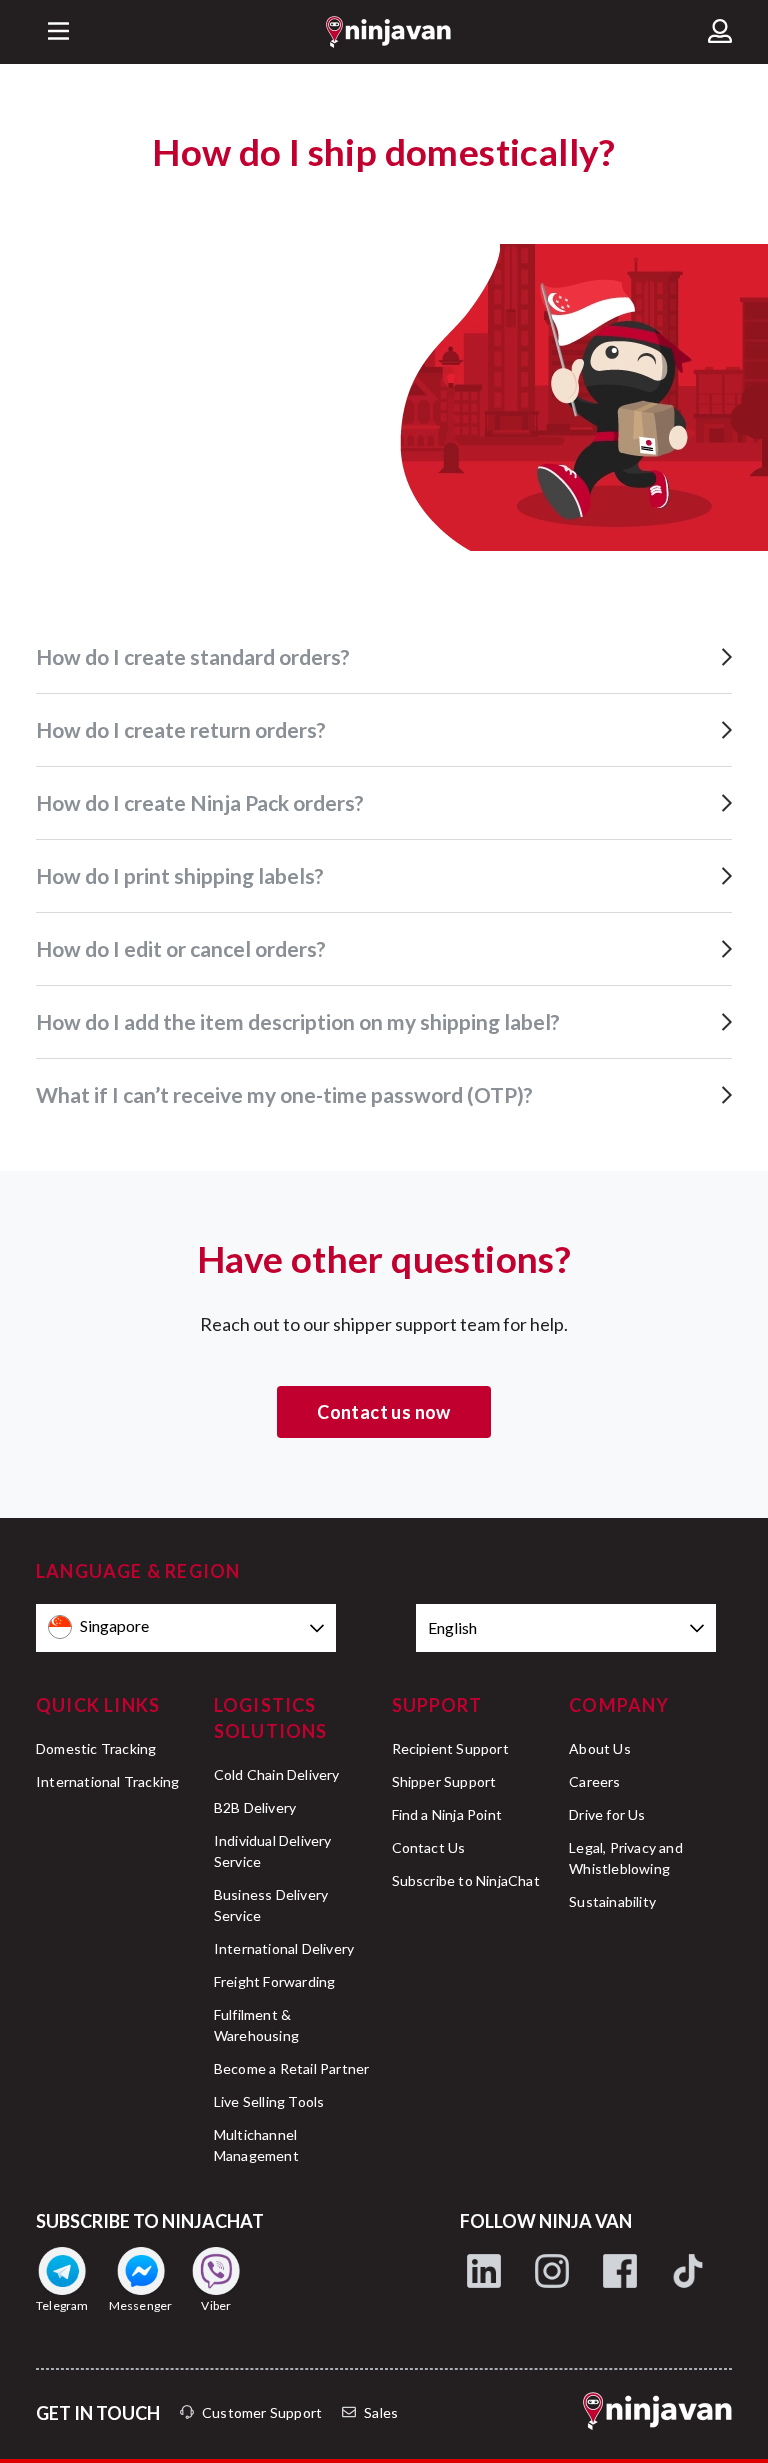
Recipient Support (450, 1748)
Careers (594, 1781)
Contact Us (429, 1847)
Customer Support (262, 2412)
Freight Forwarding (275, 1981)
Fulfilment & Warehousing (256, 2025)
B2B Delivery (255, 1807)
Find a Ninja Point (447, 1814)
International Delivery (284, 1948)
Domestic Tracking (96, 1748)
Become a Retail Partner (292, 2068)
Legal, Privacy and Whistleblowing (626, 1858)
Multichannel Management (256, 2145)
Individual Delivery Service (273, 1851)
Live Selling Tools (269, 2101)
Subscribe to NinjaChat (466, 1880)
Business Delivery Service (271, 1905)
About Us (600, 1748)
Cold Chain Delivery (277, 1774)
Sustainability (612, 1901)
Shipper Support (444, 1781)
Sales (381, 2412)
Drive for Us (607, 1814)
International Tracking (107, 1781)
